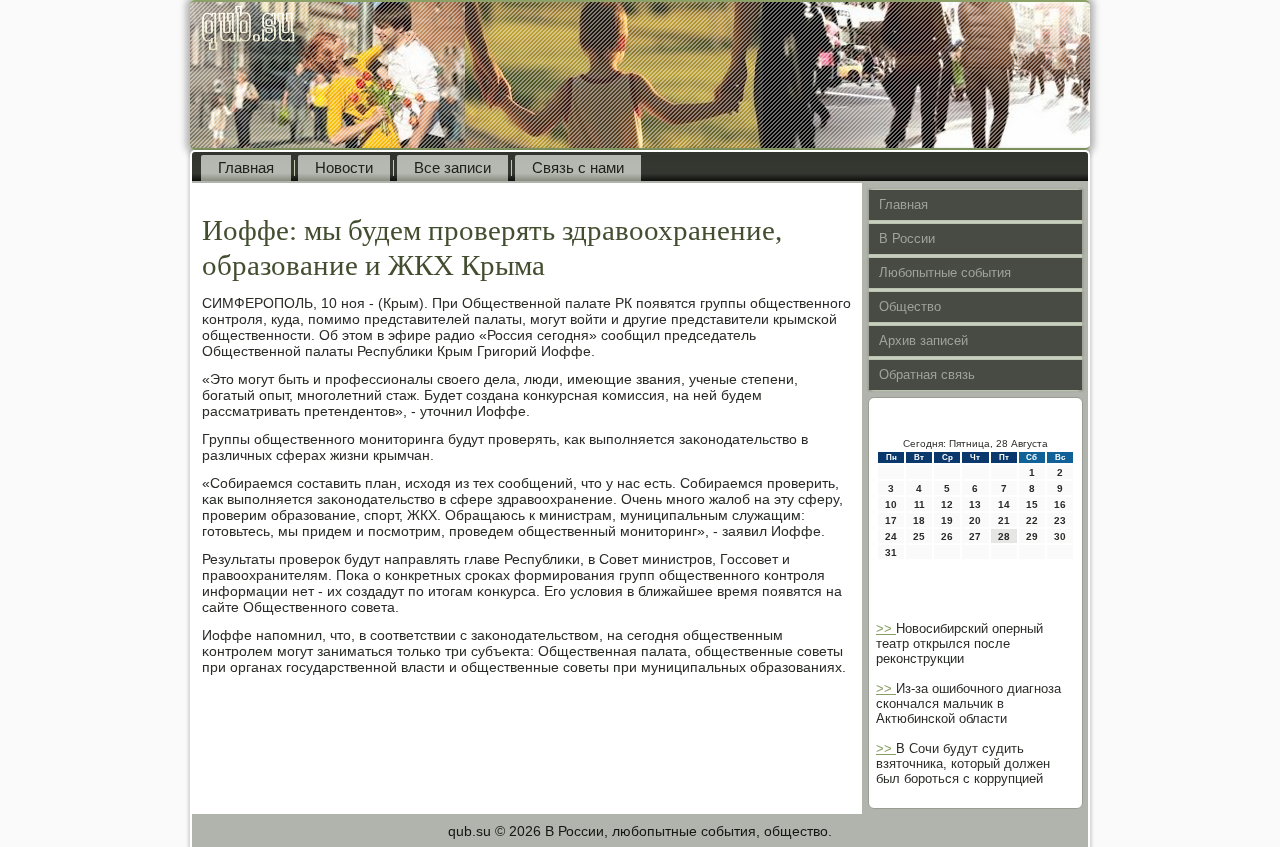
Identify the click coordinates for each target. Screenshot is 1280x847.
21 (1004, 520)
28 (1004, 536)
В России (907, 238)
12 (947, 504)
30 (1060, 536)
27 (975, 536)
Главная (246, 167)
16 (1060, 504)
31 (891, 552)
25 (919, 536)
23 (1060, 520)
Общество (910, 306)
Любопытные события (945, 272)
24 (891, 536)
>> (886, 628)
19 (947, 520)
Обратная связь (927, 374)
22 (1032, 520)
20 (975, 520)
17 (891, 520)
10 (891, 504)
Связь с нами (578, 167)
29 (1032, 536)
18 (919, 520)
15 (1032, 504)
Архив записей (923, 340)
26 (947, 536)
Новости (344, 167)
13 (975, 504)
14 (1004, 504)
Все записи (452, 167)
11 (919, 504)
